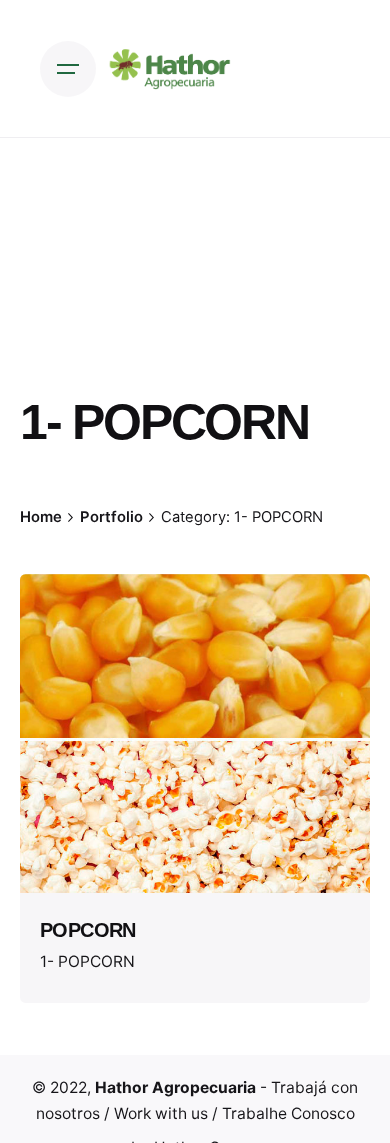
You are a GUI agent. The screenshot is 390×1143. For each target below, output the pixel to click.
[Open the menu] (68, 69)
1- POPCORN (87, 961)
